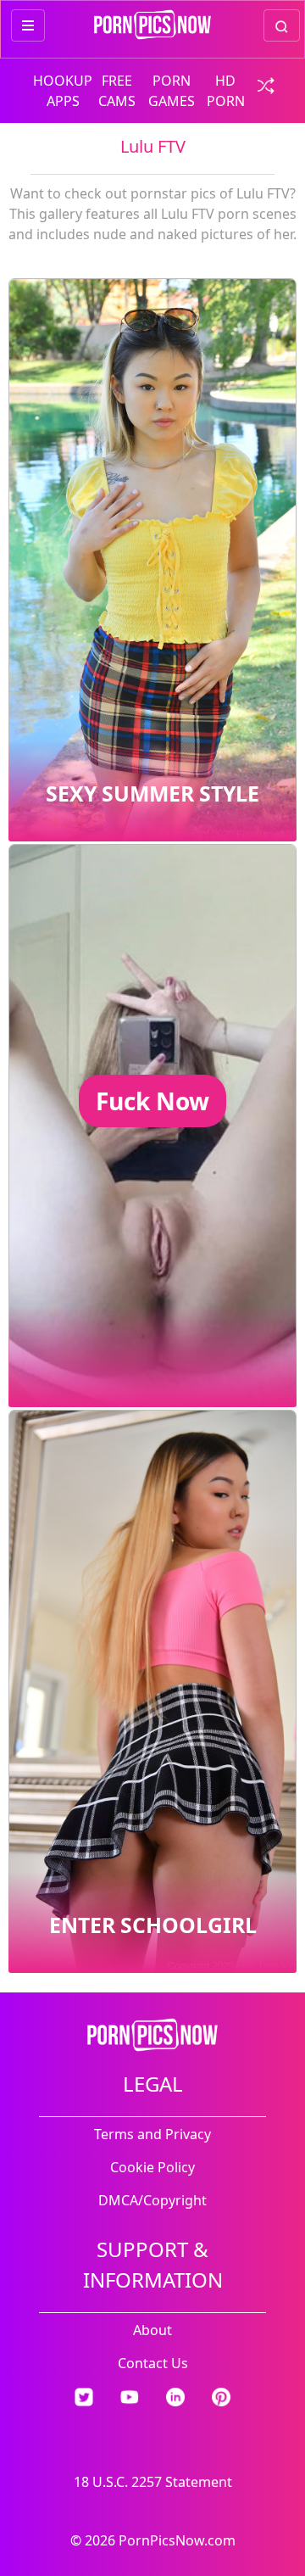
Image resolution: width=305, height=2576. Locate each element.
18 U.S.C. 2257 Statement (153, 2482)
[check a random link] (261, 84)
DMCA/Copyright (152, 2200)
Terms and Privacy (152, 2134)
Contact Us (153, 2363)
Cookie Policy (152, 2167)
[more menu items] (28, 25)
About (152, 2330)
